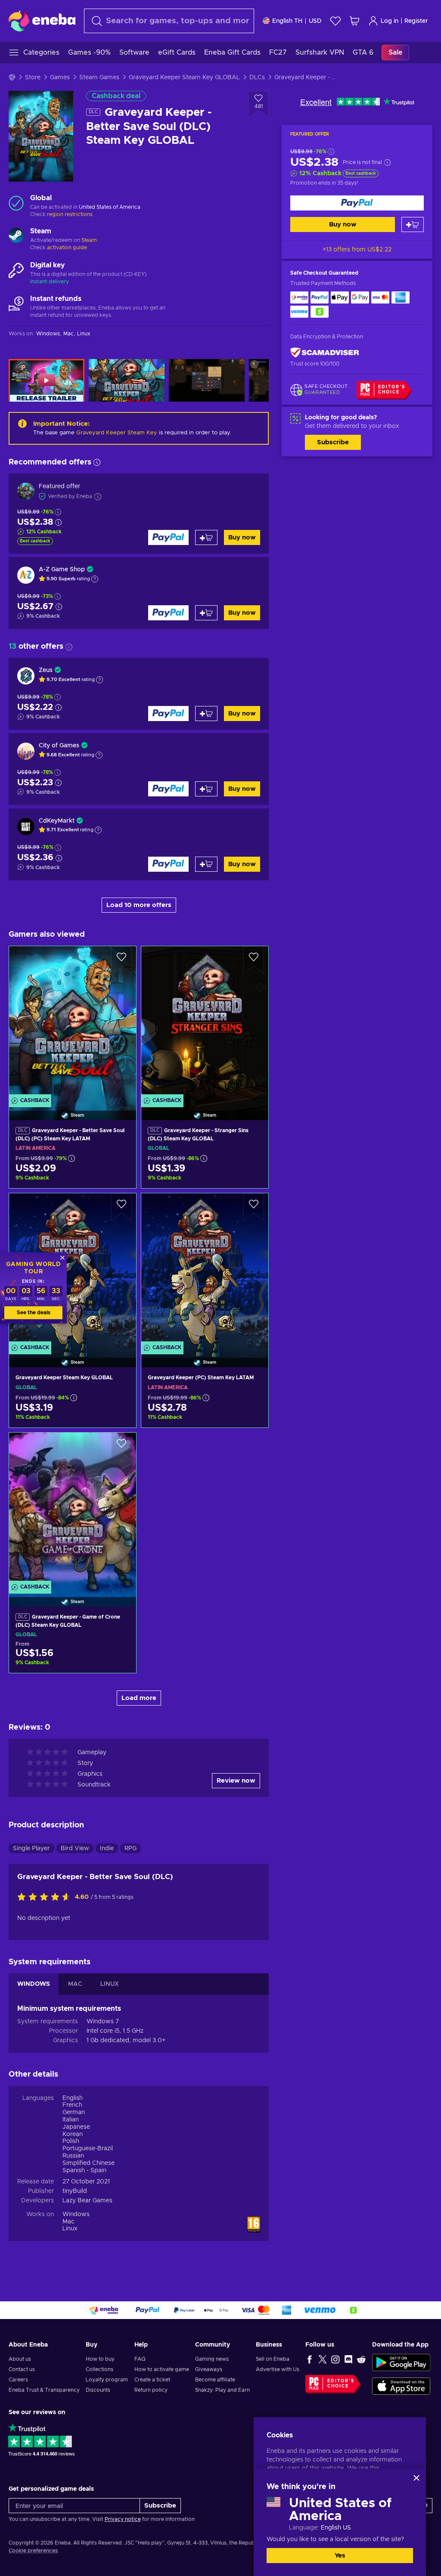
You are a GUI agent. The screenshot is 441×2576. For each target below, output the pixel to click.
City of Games (59, 746)
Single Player (31, 1848)
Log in (390, 21)
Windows (76, 2214)
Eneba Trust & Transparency (44, 2390)
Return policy (151, 2390)
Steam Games (99, 77)
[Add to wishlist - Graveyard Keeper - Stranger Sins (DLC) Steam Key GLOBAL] (254, 960)
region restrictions (70, 214)
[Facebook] (310, 2359)
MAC (75, 1984)
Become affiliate (215, 2380)
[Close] (416, 2478)
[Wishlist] (335, 21)
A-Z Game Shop (62, 570)
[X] (323, 2359)
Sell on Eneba (273, 2359)
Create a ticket (152, 2380)
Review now (236, 1781)
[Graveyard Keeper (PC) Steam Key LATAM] (205, 1269)
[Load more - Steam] (16, 236)
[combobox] (169, 21)
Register (416, 21)
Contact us (22, 2369)
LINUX (110, 1984)
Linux (70, 2229)
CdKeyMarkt (57, 821)
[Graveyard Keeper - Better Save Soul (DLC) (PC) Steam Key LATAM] (73, 1022)
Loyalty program (107, 2380)
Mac (68, 2222)
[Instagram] (335, 2359)
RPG (130, 1848)
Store (33, 77)
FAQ (140, 2359)
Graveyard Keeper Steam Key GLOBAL (184, 77)
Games (60, 77)
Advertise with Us (278, 2369)
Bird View (75, 1848)
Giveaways (209, 2369)
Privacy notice (123, 2519)
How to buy (100, 2359)
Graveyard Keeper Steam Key (117, 433)
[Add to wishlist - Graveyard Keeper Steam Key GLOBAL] (121, 1207)
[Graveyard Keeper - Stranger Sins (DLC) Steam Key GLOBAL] (205, 1022)
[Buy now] (357, 203)
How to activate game (162, 2369)
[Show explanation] (95, 579)
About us (20, 2359)
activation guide (67, 248)
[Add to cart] (413, 224)
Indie (107, 1848)
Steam (89, 240)
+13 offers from (357, 250)
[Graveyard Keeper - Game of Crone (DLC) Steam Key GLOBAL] (73, 1509)
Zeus (46, 670)
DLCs (257, 77)
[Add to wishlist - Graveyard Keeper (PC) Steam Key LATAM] (254, 1207)
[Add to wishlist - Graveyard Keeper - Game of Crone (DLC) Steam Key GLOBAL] (121, 1446)
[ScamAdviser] (325, 352)
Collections (99, 2369)
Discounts (98, 2390)
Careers (18, 2380)
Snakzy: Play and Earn (222, 2390)
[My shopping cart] (354, 21)
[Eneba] (42, 21)
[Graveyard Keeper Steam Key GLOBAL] (73, 1269)
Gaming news (212, 2359)
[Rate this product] (46, 1898)
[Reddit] (361, 2359)
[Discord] (348, 2359)
